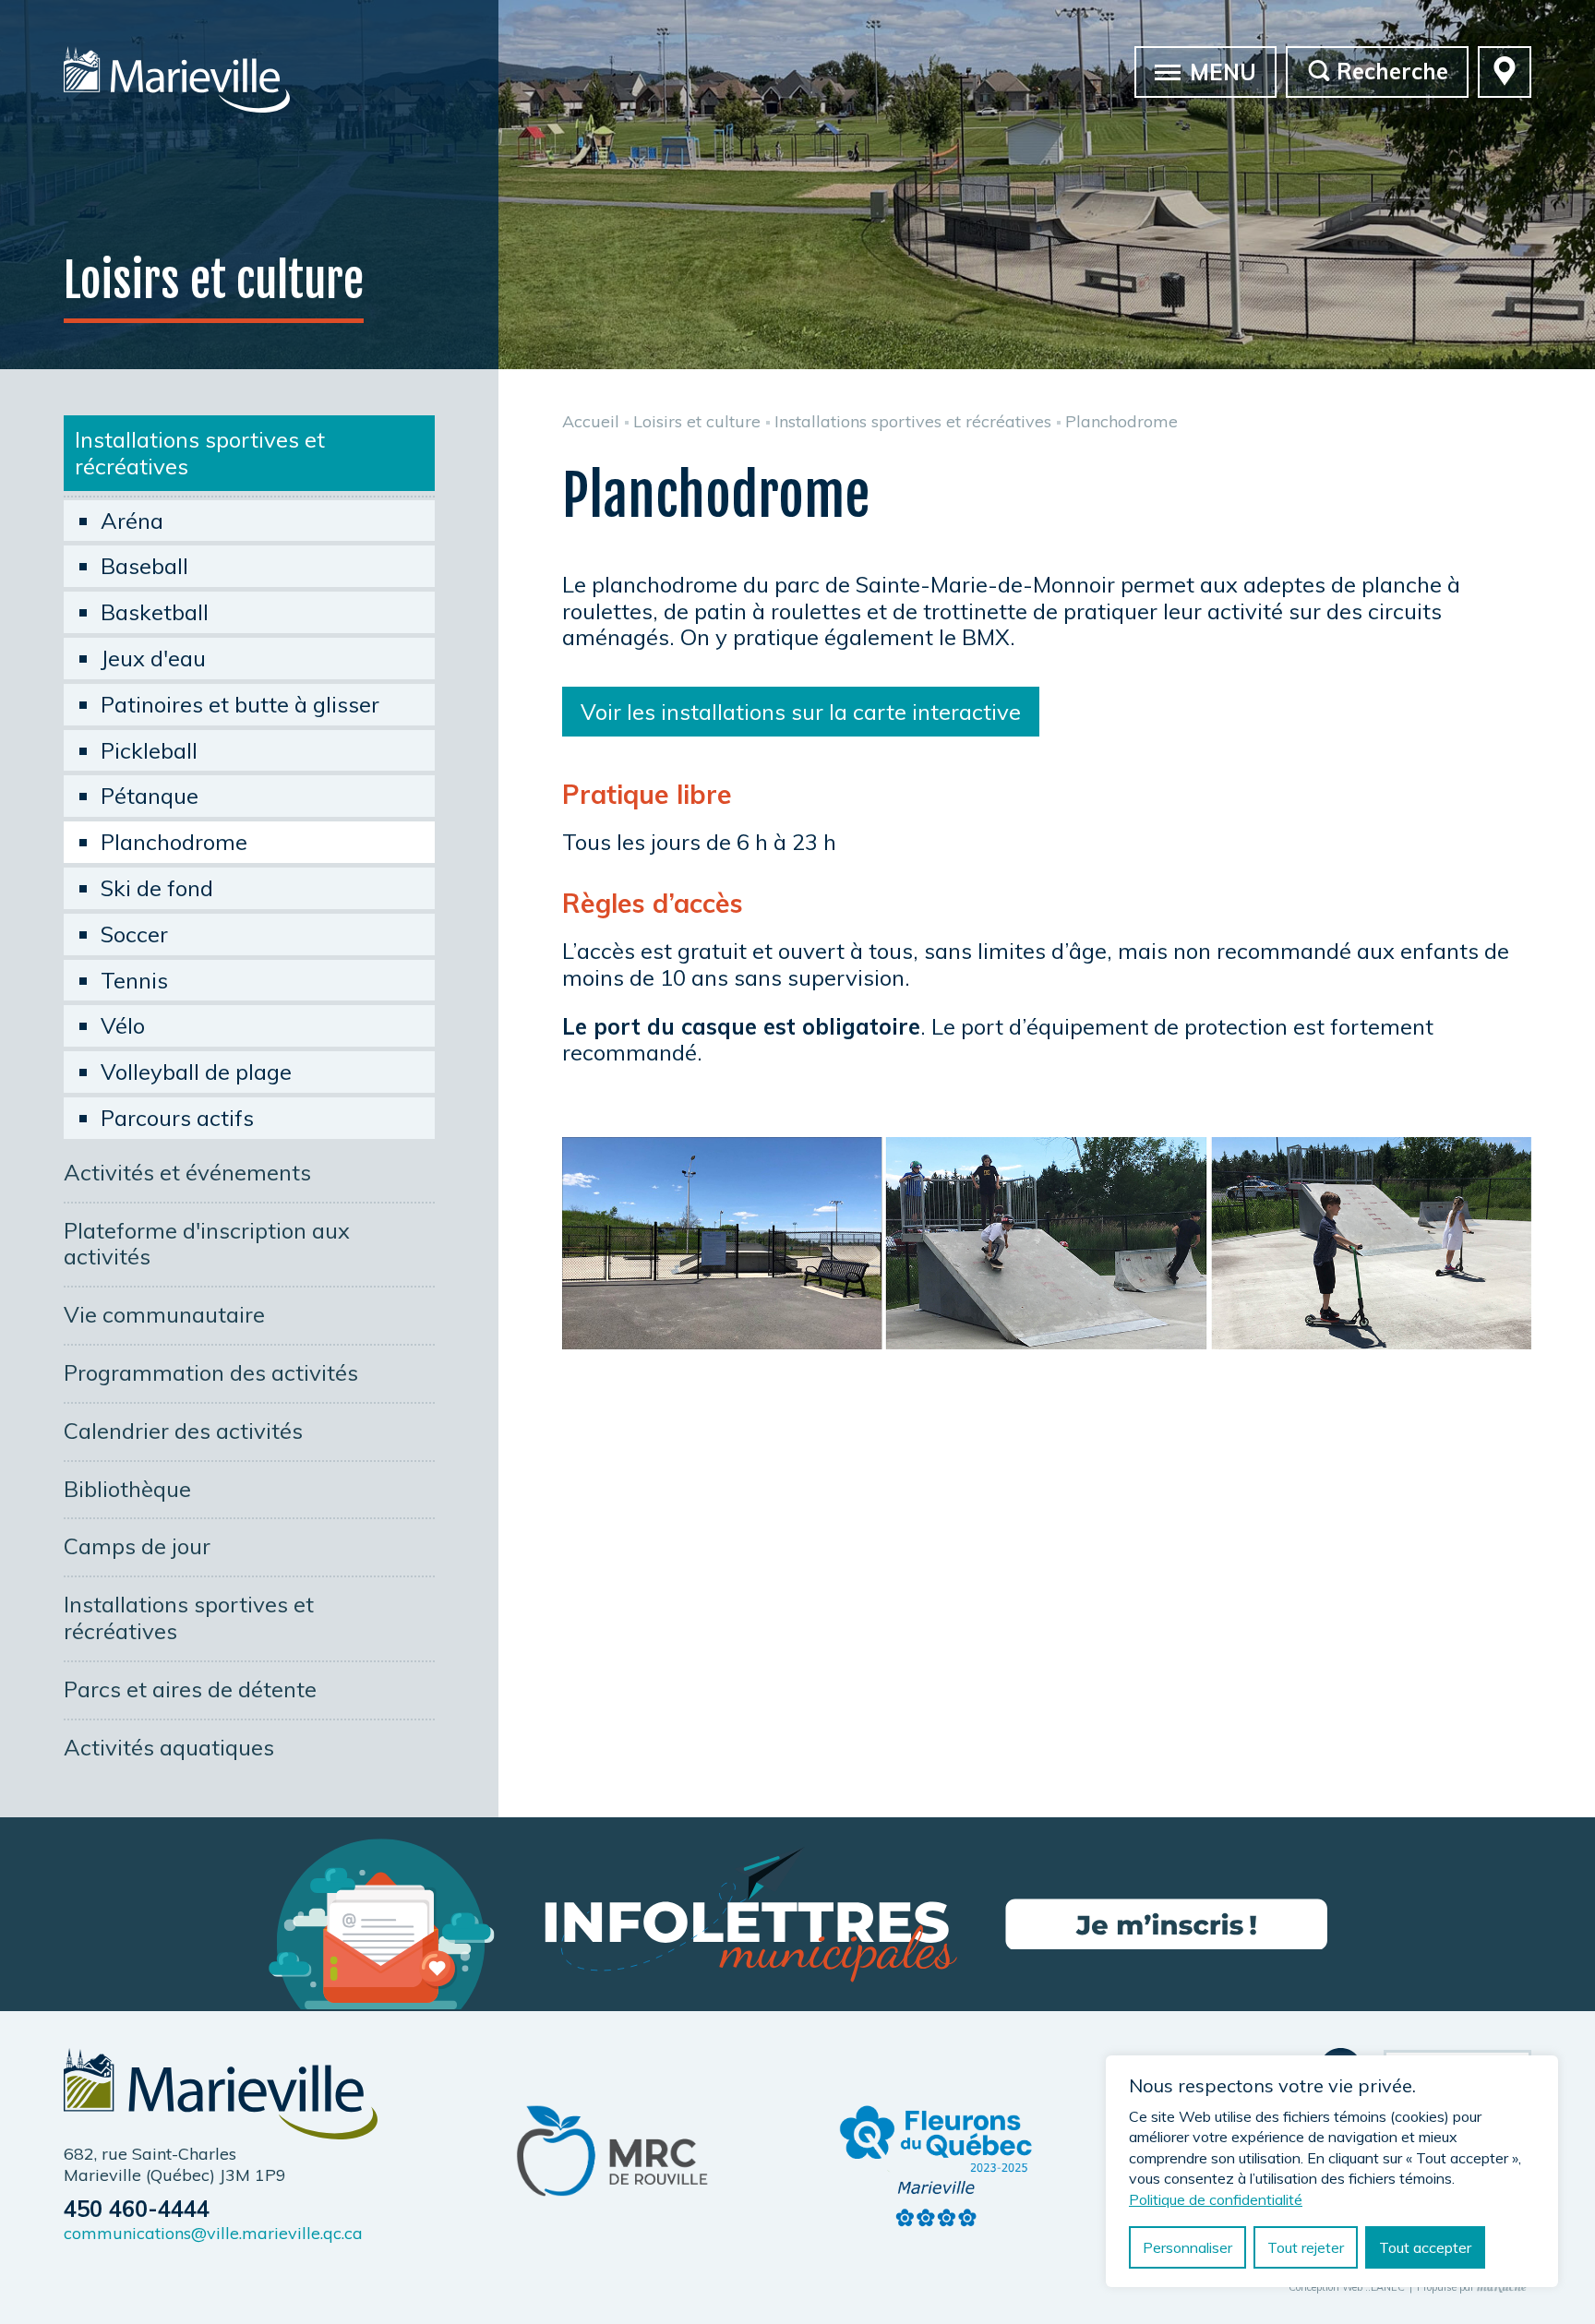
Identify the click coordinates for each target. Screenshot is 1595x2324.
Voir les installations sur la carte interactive (801, 712)
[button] (1168, 71)
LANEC (1388, 2288)
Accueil (591, 421)
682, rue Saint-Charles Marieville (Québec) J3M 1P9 (175, 2164)
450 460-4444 (137, 2209)
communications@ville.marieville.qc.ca (213, 2233)
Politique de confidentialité (1216, 2199)
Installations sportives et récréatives (200, 453)
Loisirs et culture (697, 421)
